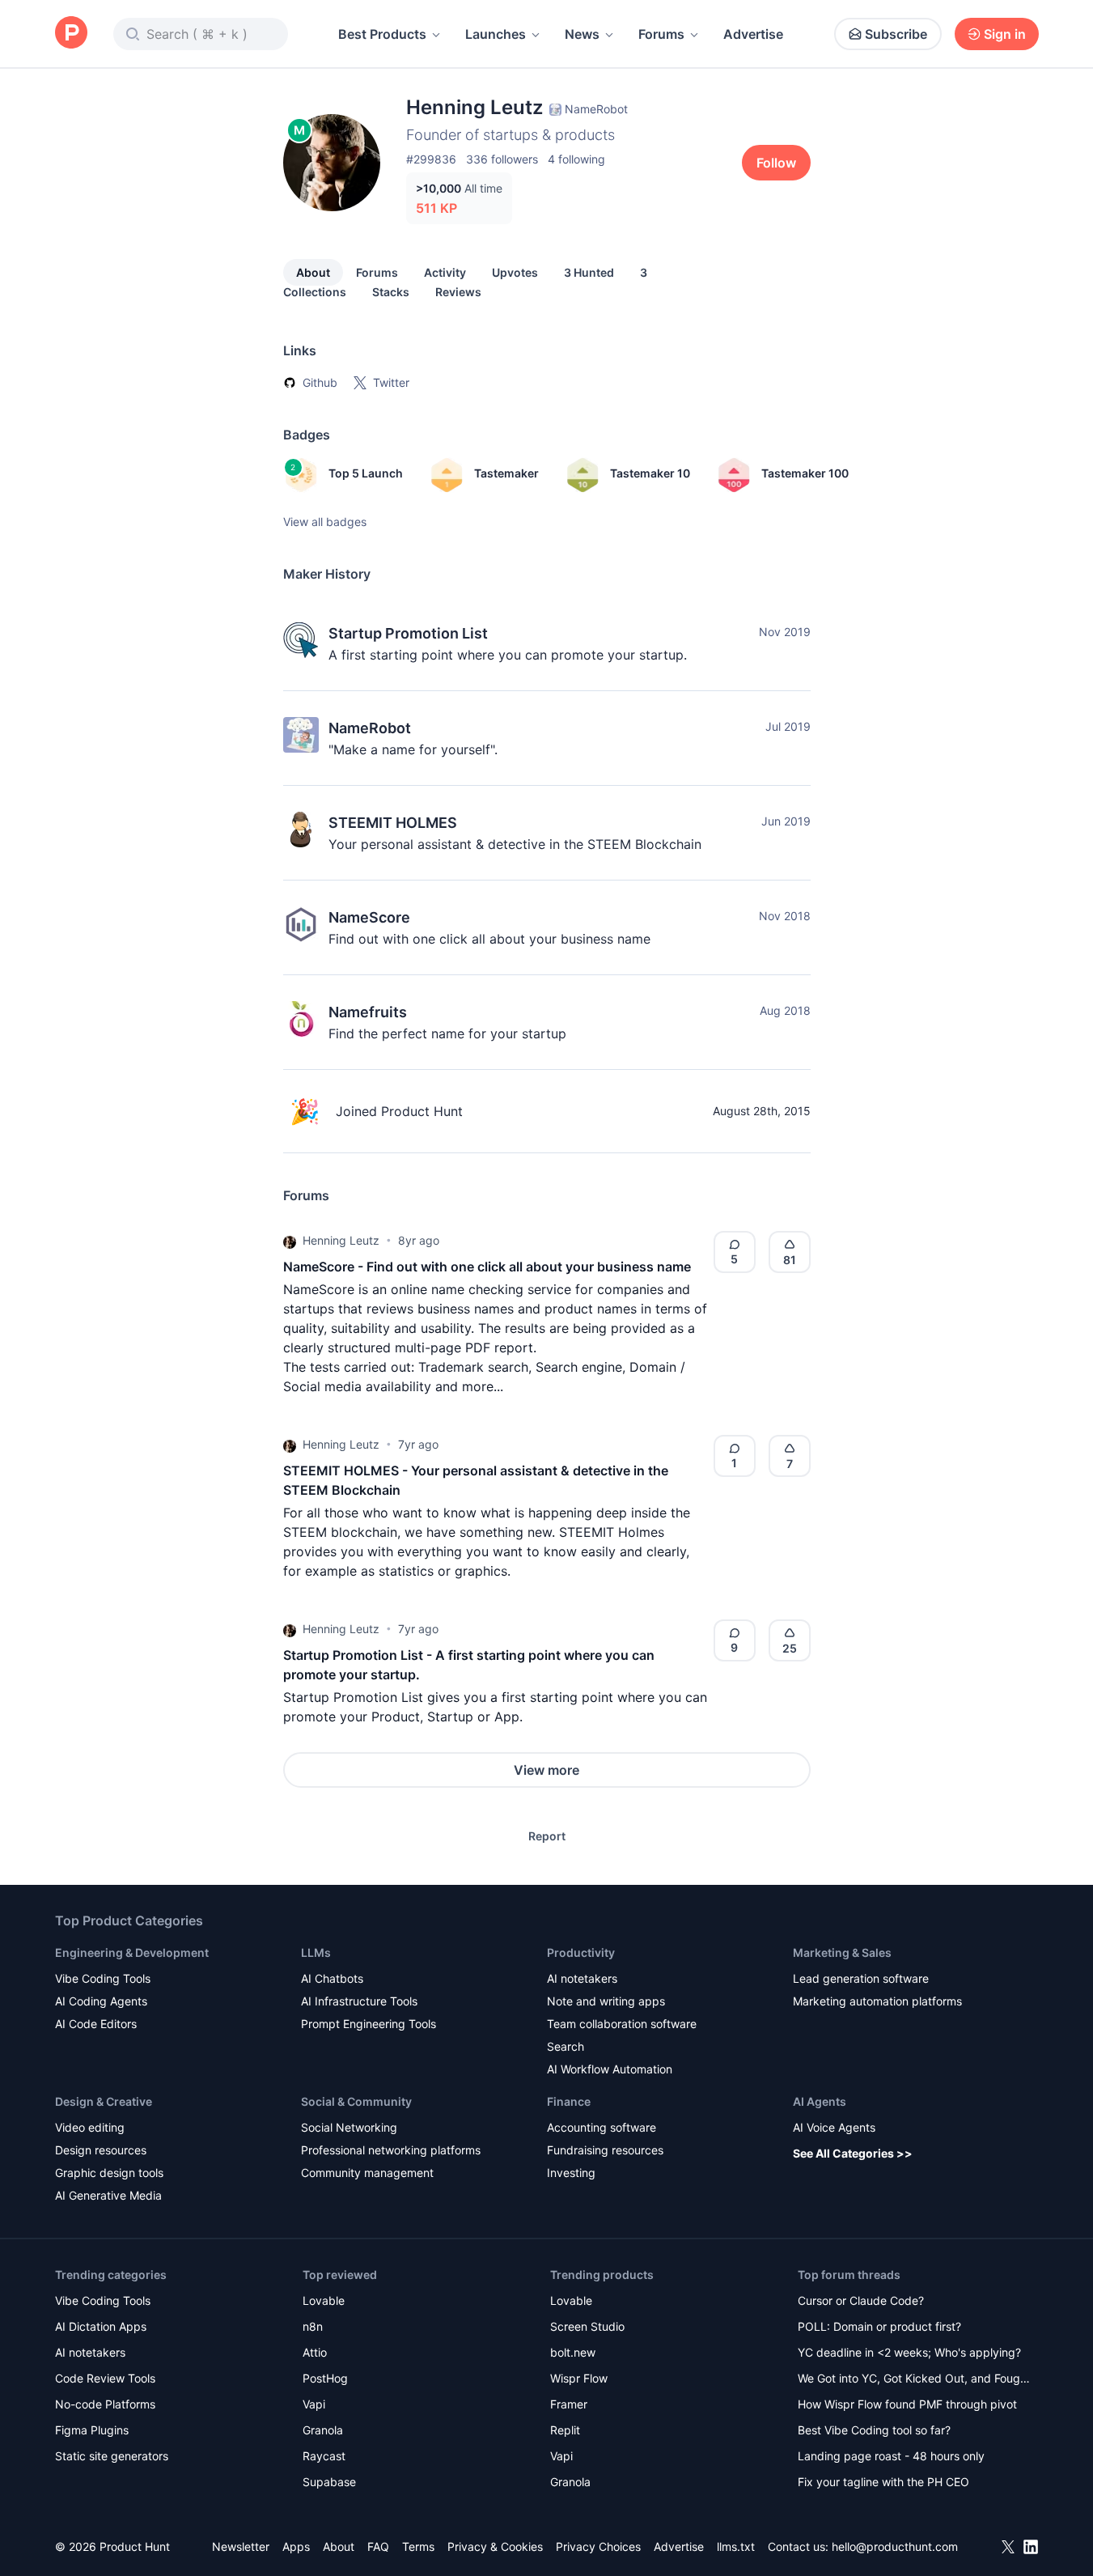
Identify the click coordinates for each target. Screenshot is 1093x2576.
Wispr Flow (579, 2378)
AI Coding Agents (101, 2001)
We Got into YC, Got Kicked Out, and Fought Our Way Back (914, 2380)
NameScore (369, 917)
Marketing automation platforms (877, 2001)
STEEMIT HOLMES (393, 823)
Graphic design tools (109, 2173)
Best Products (382, 34)
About (313, 272)
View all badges (325, 522)
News (582, 34)
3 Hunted (589, 272)
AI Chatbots (332, 1978)
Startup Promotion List (408, 633)
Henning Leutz (341, 1240)
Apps (296, 2546)
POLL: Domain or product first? (879, 2326)
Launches (496, 34)
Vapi (314, 2404)
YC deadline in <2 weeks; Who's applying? (909, 2352)
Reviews (458, 292)
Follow (776, 163)
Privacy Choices (598, 2546)
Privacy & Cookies (495, 2546)
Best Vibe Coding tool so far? (874, 2430)
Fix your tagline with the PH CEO (883, 2482)
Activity (445, 272)
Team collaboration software (622, 2024)
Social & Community (356, 2101)
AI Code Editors (96, 2024)
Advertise (753, 34)
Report (547, 1836)
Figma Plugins (92, 2430)
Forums (661, 34)
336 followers (502, 159)
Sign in (1005, 34)
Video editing (90, 2127)
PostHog (325, 2378)
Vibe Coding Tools (103, 1978)
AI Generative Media (108, 2195)
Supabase (329, 2482)
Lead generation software (861, 1978)
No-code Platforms (105, 2404)
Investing (571, 2173)
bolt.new (573, 2352)
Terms (418, 2546)
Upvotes (515, 272)
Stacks (391, 292)
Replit (565, 2430)
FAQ (378, 2546)
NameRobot (370, 728)
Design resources (101, 2150)
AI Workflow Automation (610, 2069)
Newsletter (241, 2546)
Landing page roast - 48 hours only (891, 2456)
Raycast (324, 2456)
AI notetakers (582, 1978)
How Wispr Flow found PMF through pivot (907, 2404)
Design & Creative (104, 2101)
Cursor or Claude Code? (861, 2300)
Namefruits (368, 1012)
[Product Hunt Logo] (71, 34)
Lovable (324, 2300)
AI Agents (820, 2101)
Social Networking (349, 2127)
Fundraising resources (605, 2150)
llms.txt (736, 2546)
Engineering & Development (132, 1952)
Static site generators (112, 2456)
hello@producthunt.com (895, 2546)
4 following (576, 159)
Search (566, 2046)
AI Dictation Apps (101, 2326)
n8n (313, 2326)
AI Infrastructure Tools (359, 2001)
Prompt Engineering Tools (369, 2024)
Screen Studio (587, 2326)
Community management (367, 2173)
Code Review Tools (105, 2378)
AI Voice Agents (834, 2127)
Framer (569, 2404)
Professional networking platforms (391, 2150)
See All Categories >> (853, 2153)
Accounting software (602, 2127)
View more (546, 1770)
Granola (323, 2430)
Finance (569, 2101)
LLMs (316, 1952)
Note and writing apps (606, 2001)
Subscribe (896, 34)
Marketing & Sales (842, 1952)
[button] (290, 1241)
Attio (315, 2352)
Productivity (581, 1952)
